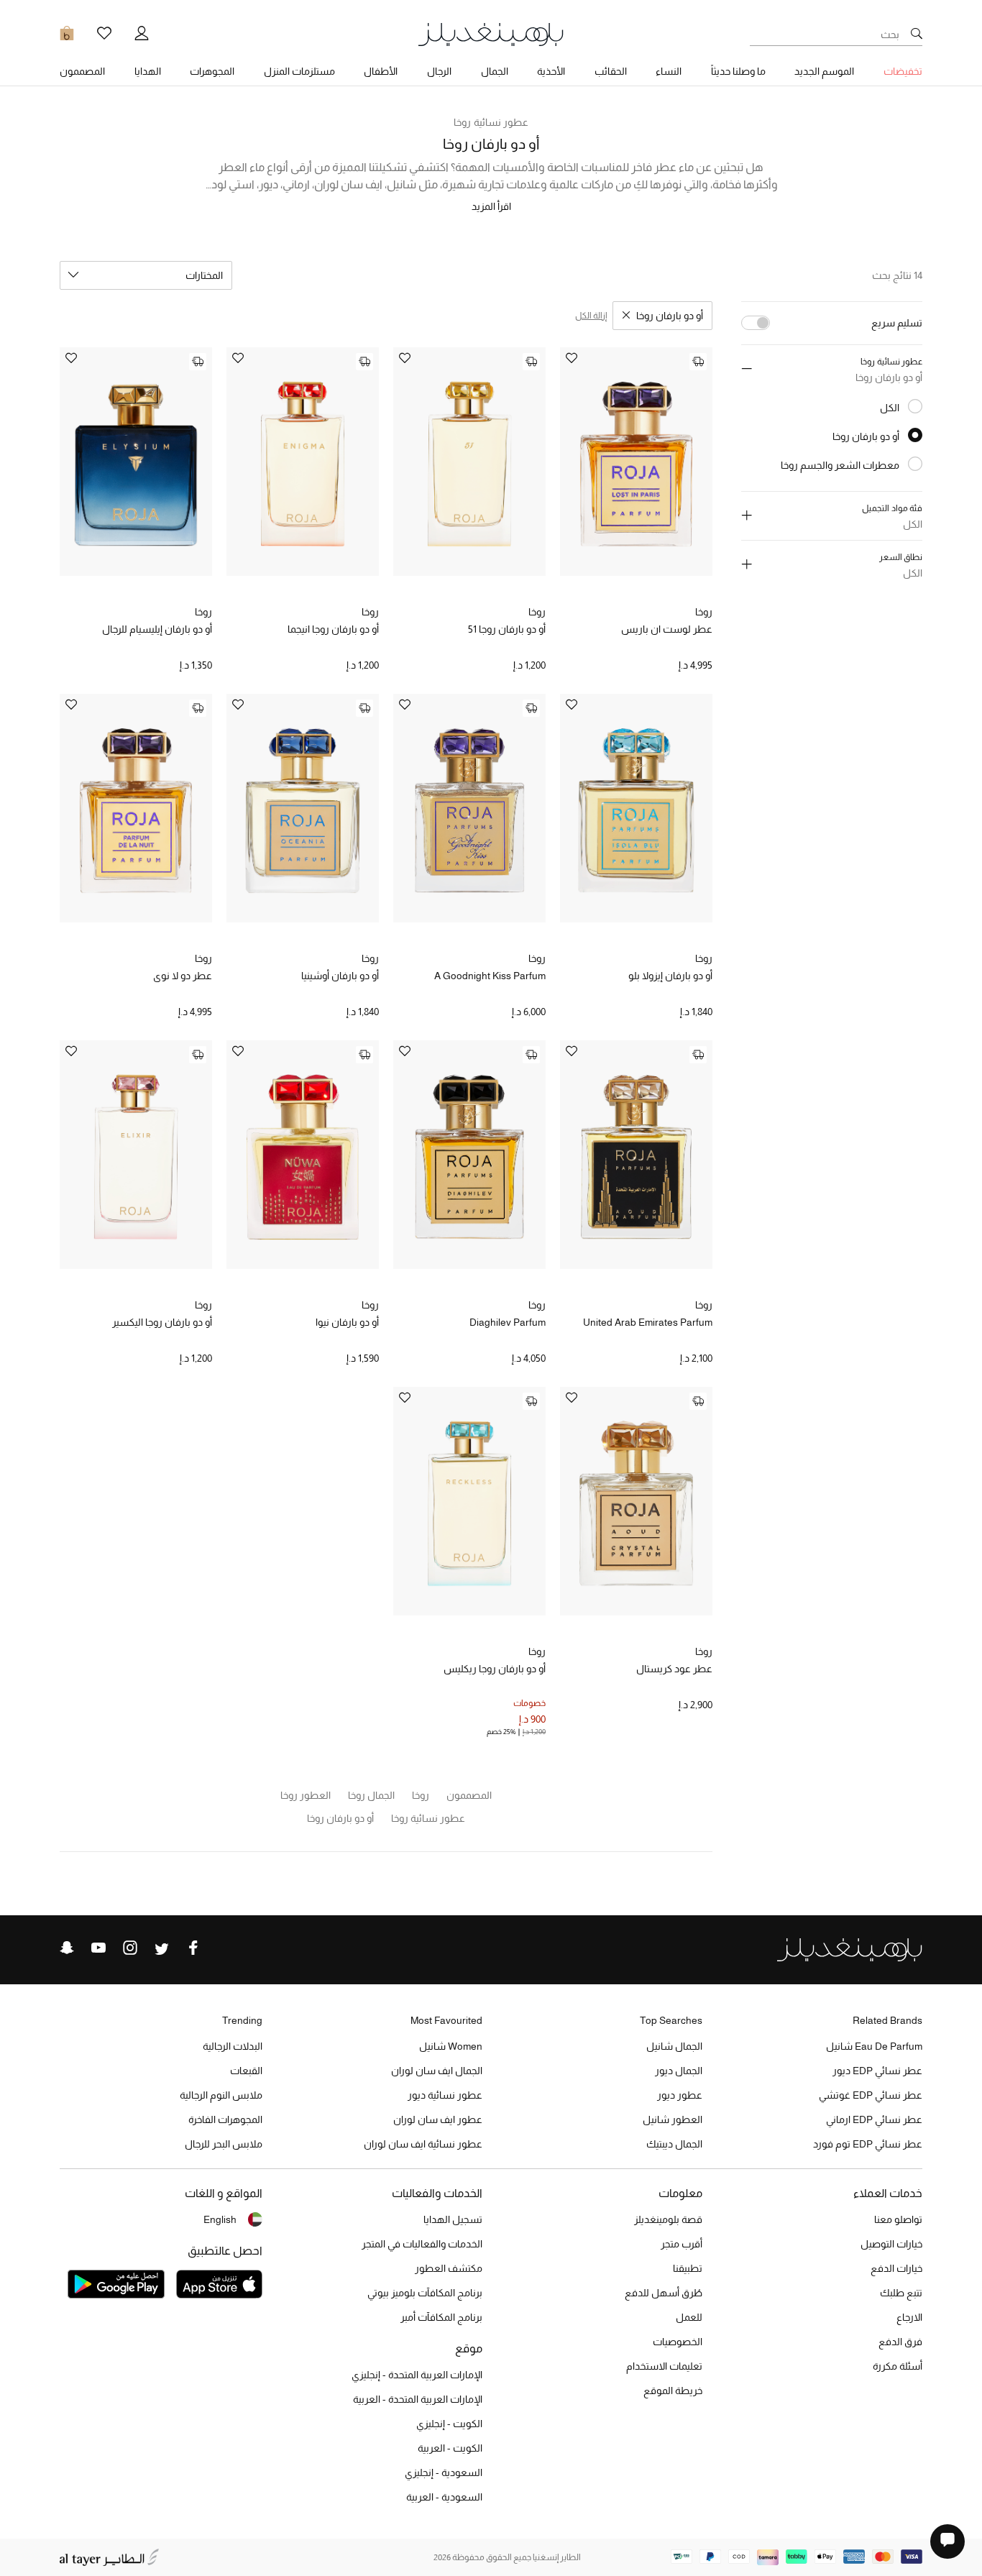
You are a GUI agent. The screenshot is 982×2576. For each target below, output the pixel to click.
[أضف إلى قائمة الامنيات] (572, 359)
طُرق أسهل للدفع (664, 2293)
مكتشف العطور (449, 2268)
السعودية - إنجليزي (444, 2472)
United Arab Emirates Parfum (648, 1322)
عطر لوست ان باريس (667, 629)
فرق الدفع (900, 2342)
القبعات (246, 2071)
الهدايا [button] (148, 71)
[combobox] (146, 275)
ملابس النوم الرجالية (221, 2095)
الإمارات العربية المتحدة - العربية (418, 2399)
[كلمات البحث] (917, 35)
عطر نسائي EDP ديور (877, 2071)
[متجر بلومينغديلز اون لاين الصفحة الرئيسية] (491, 33)
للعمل (689, 2317)
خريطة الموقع (673, 2391)
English (220, 2219)
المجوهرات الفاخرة (225, 2119)
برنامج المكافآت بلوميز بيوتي (425, 2293)
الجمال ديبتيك (674, 2144)
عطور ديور (680, 2095)
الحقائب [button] (611, 71)
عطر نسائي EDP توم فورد (868, 2144)
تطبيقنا (688, 2268)
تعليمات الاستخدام (664, 2366)
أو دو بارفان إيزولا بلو (670, 976)
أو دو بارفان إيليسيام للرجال (157, 629)
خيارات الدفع (896, 2268)
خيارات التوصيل (891, 2244)
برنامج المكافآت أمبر (441, 2317)
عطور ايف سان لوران (438, 2119)
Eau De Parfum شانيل (874, 2046)
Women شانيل (451, 2046)
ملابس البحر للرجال (224, 2144)
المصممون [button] (82, 71)
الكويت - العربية (450, 2448)
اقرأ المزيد (491, 206)
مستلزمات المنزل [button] (299, 71)
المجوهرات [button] (212, 71)
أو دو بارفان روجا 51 (507, 629)
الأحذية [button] (551, 71)
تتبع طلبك (901, 2293)
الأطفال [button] (381, 71)
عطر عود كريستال (674, 1669)
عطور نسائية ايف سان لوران (423, 2144)
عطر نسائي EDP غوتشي (871, 2095)
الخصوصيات (678, 2342)
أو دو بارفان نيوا (347, 1322)
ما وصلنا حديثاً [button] (738, 71)
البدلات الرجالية (233, 2046)
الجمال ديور (679, 2071)
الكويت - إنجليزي (449, 2424)
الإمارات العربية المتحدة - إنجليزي (417, 2375)
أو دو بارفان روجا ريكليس (495, 1669)
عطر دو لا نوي (183, 976)
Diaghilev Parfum (508, 1322)
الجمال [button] (495, 71)
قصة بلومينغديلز (668, 2219)
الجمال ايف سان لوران (437, 2071)
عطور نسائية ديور (445, 2095)
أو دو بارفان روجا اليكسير (162, 1322)
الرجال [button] (439, 71)
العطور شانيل (673, 2119)
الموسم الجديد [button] (824, 71)
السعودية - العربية (444, 2497)
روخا (704, 612)
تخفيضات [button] (903, 71)
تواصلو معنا (898, 2219)
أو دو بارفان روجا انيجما (333, 629)
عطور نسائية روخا (491, 122)
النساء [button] (669, 71)
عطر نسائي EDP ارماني (874, 2119)
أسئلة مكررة (898, 2366)
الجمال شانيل (674, 2046)
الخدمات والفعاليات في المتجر (422, 2244)
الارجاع (909, 2317)
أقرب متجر (682, 2244)
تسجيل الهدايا (453, 2219)
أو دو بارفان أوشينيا (340, 976)
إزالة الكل (591, 316)
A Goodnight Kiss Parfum (490, 976)
